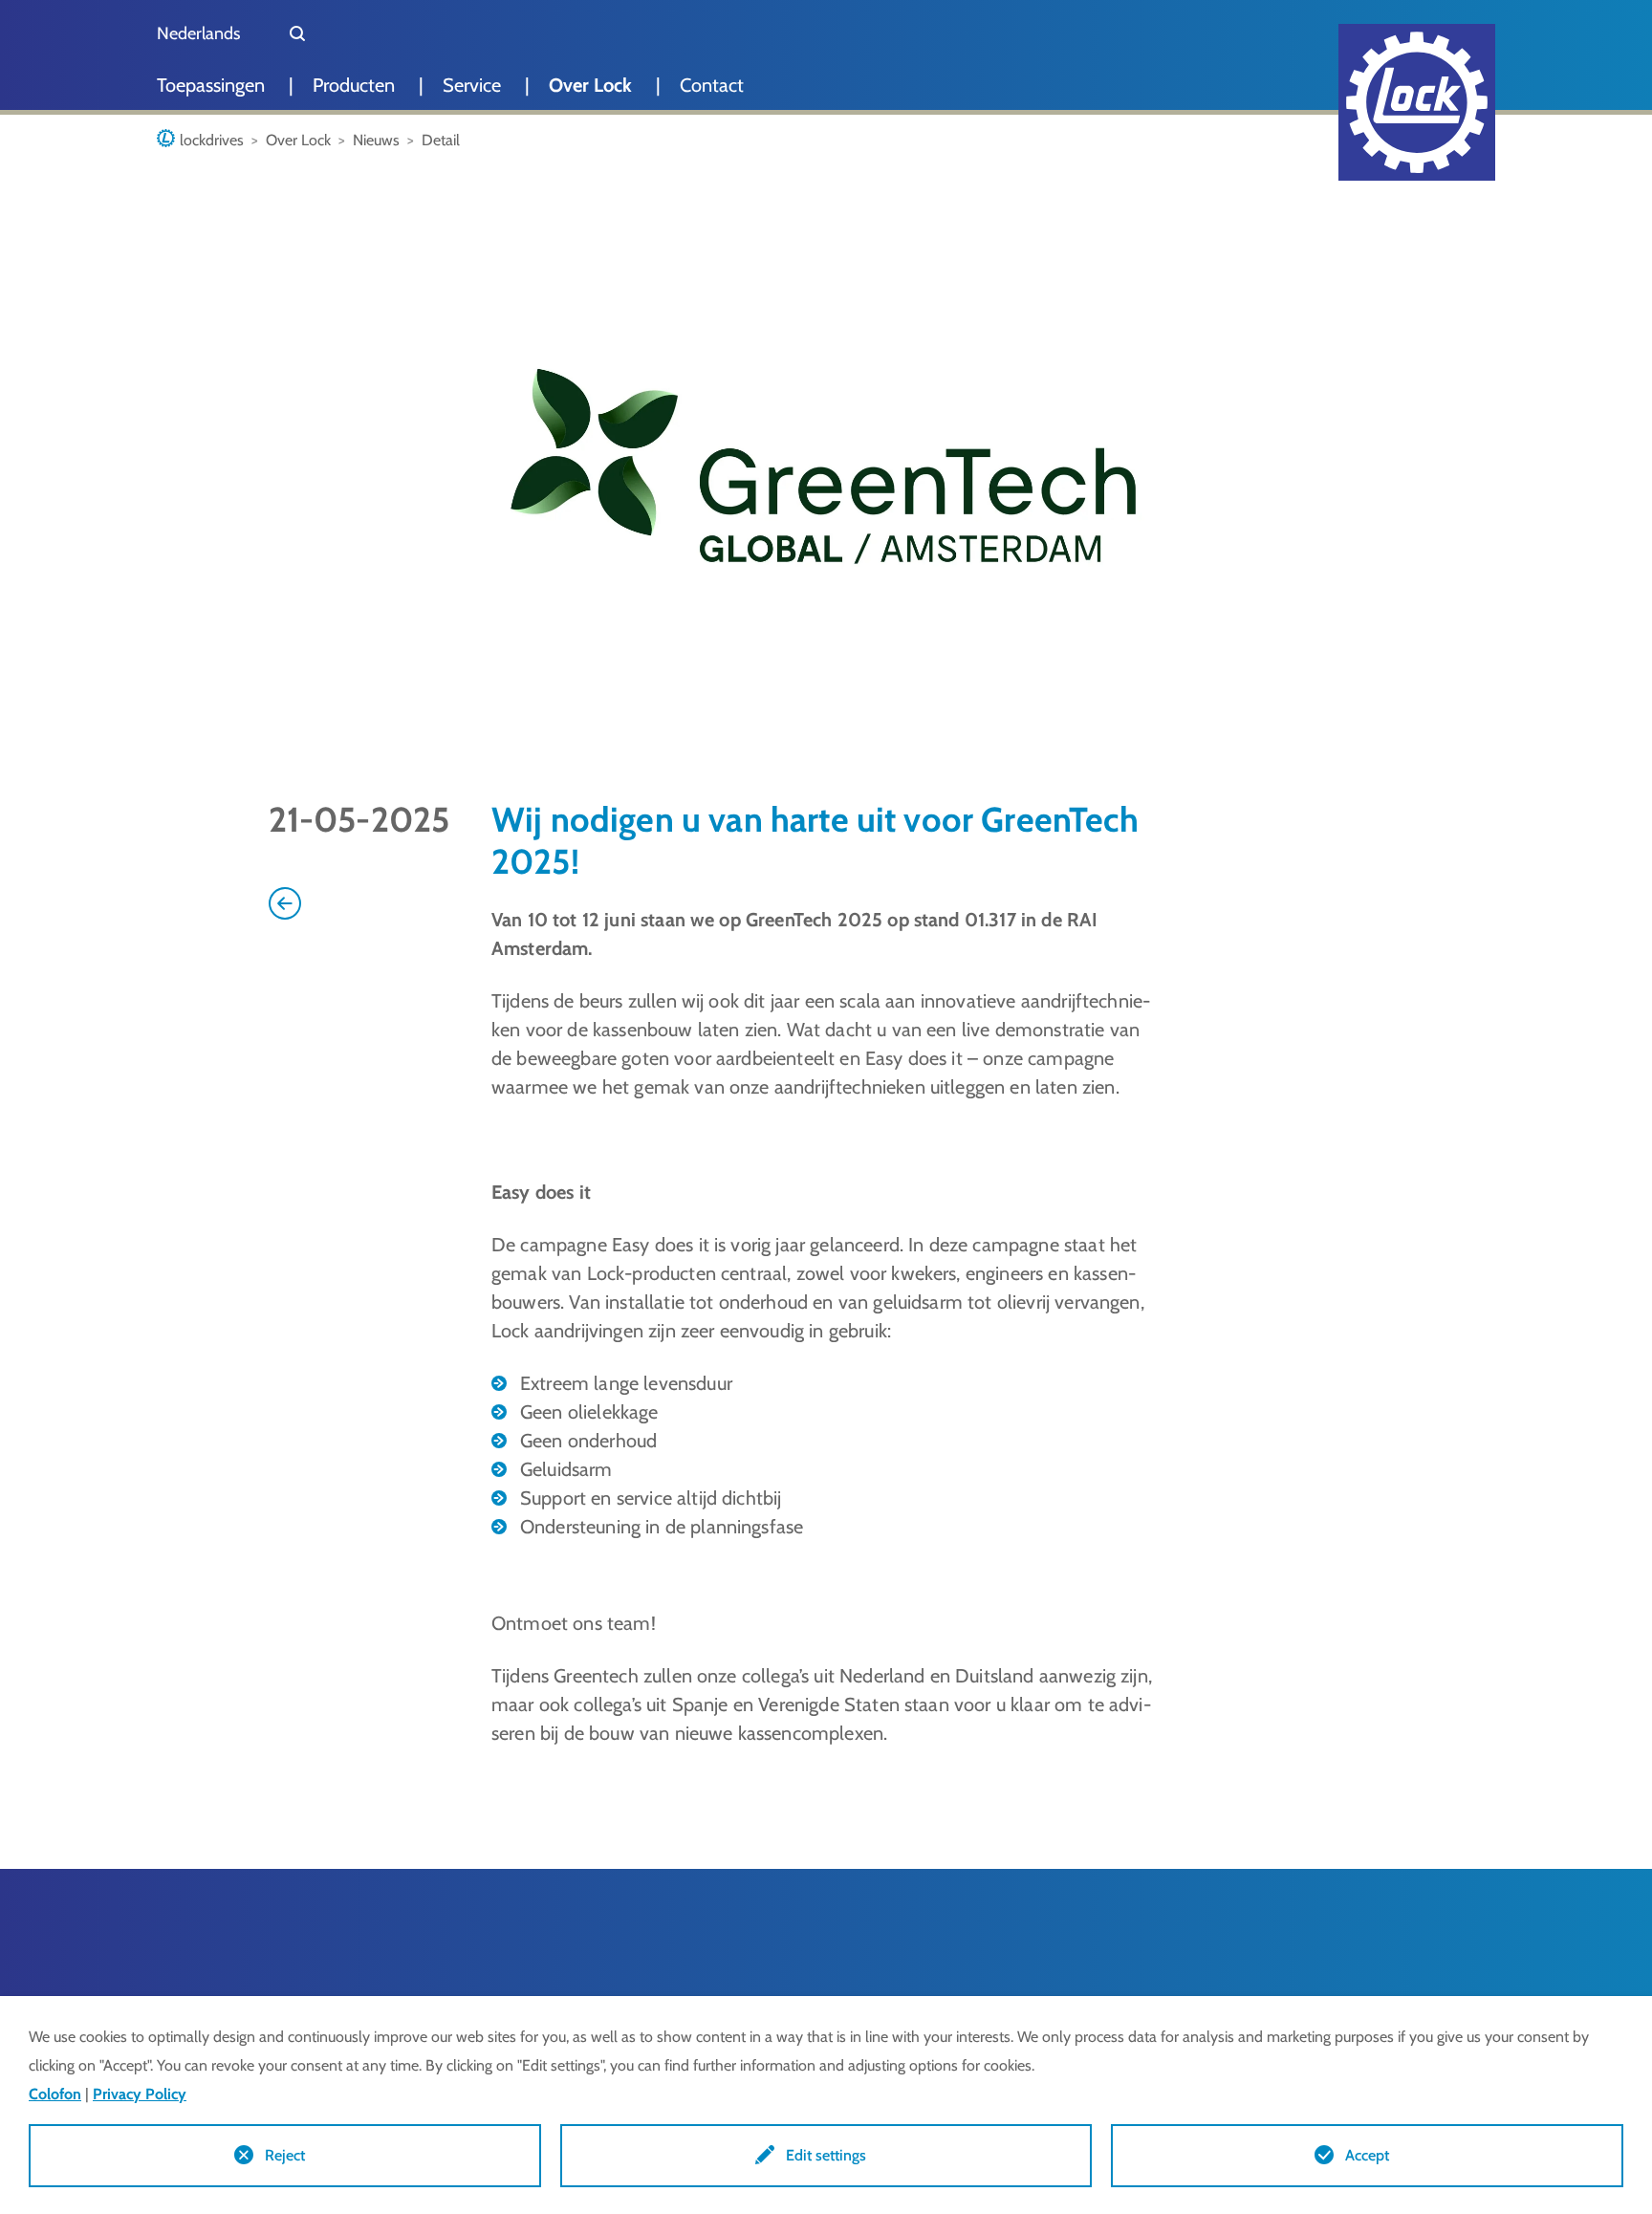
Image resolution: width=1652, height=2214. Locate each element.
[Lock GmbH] (1417, 102)
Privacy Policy (140, 2094)
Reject (285, 2155)
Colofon (55, 2094)
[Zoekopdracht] (297, 33)
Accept (1367, 2155)
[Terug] (285, 901)
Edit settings (826, 2155)
